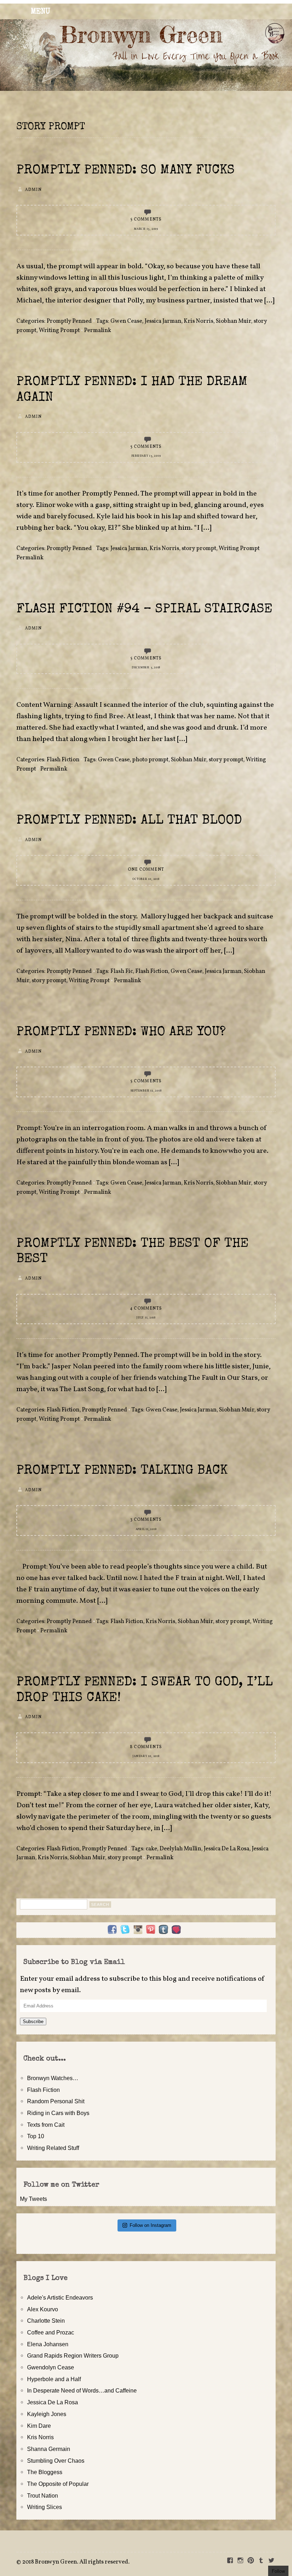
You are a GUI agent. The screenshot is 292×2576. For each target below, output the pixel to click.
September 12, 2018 (146, 1091)
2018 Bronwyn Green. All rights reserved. (76, 2562)
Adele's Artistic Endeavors (60, 2297)
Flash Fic (122, 971)
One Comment (146, 870)
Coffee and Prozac (51, 2332)
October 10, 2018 (146, 879)
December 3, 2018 (146, 668)
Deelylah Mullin (180, 1849)
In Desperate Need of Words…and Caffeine (82, 2390)
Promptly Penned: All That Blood (129, 821)
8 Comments (146, 1747)
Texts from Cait (46, 2125)
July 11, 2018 (146, 1318)
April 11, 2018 (146, 1529)
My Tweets (33, 2199)
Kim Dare (39, 2426)
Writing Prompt (59, 331)
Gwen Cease (126, 321)
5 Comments (146, 219)
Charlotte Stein (46, 2321)
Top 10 (36, 2136)
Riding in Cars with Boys (58, 2113)
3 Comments (146, 1520)
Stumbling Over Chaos (56, 2461)
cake (151, 1849)
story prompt (199, 549)
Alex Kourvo (43, 2309)
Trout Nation (43, 2495)
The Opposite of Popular (58, 2484)
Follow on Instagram (150, 2225)
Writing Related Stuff (53, 2148)
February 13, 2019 (146, 456)
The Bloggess (45, 2472)
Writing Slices (45, 2507)
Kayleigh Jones (47, 2414)
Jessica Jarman (163, 321)
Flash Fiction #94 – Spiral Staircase (144, 610)
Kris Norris (199, 321)
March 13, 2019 (146, 229)
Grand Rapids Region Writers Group (73, 2355)
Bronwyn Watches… (53, 2078)
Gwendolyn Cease (51, 2367)
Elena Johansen (48, 2344)
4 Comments (146, 1308)
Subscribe (33, 2022)
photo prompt (150, 760)
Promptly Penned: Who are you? (121, 1033)
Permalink (98, 331)
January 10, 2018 (146, 1756)
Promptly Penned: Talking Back (122, 1471)
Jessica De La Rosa (226, 1849)
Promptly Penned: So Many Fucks (126, 171)
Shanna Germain (49, 2449)
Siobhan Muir (233, 321)
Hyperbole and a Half (54, 2379)
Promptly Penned (69, 321)
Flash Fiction (63, 760)
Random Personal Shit (56, 2101)
